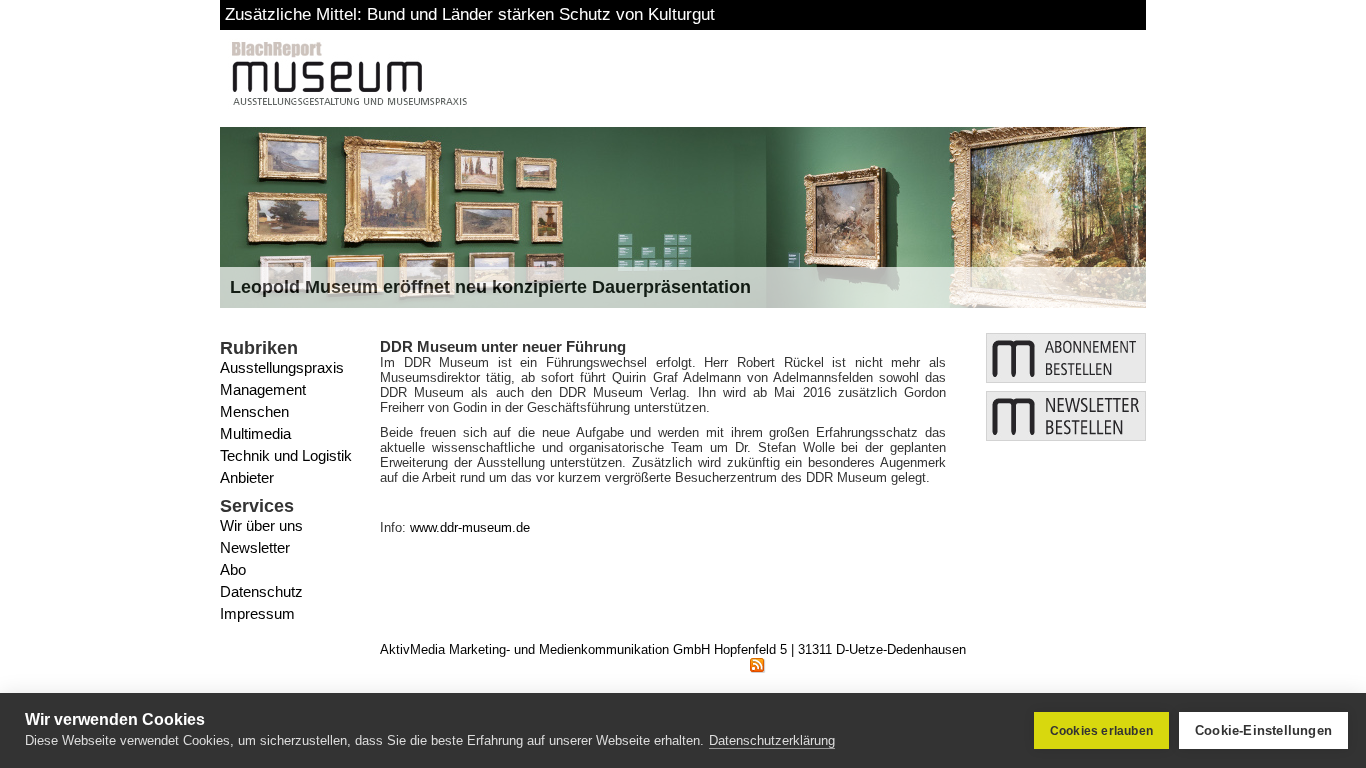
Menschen (254, 411)
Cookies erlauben (1101, 731)
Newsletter (255, 547)
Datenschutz (261, 591)
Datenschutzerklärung (772, 740)
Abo (233, 569)
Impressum (257, 613)
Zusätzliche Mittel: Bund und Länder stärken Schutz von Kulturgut (470, 14)
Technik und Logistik (286, 455)
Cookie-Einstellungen (1263, 730)
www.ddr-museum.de (470, 527)
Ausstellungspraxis (282, 367)
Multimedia (255, 433)
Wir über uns (261, 525)
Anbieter (247, 477)
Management (263, 389)
